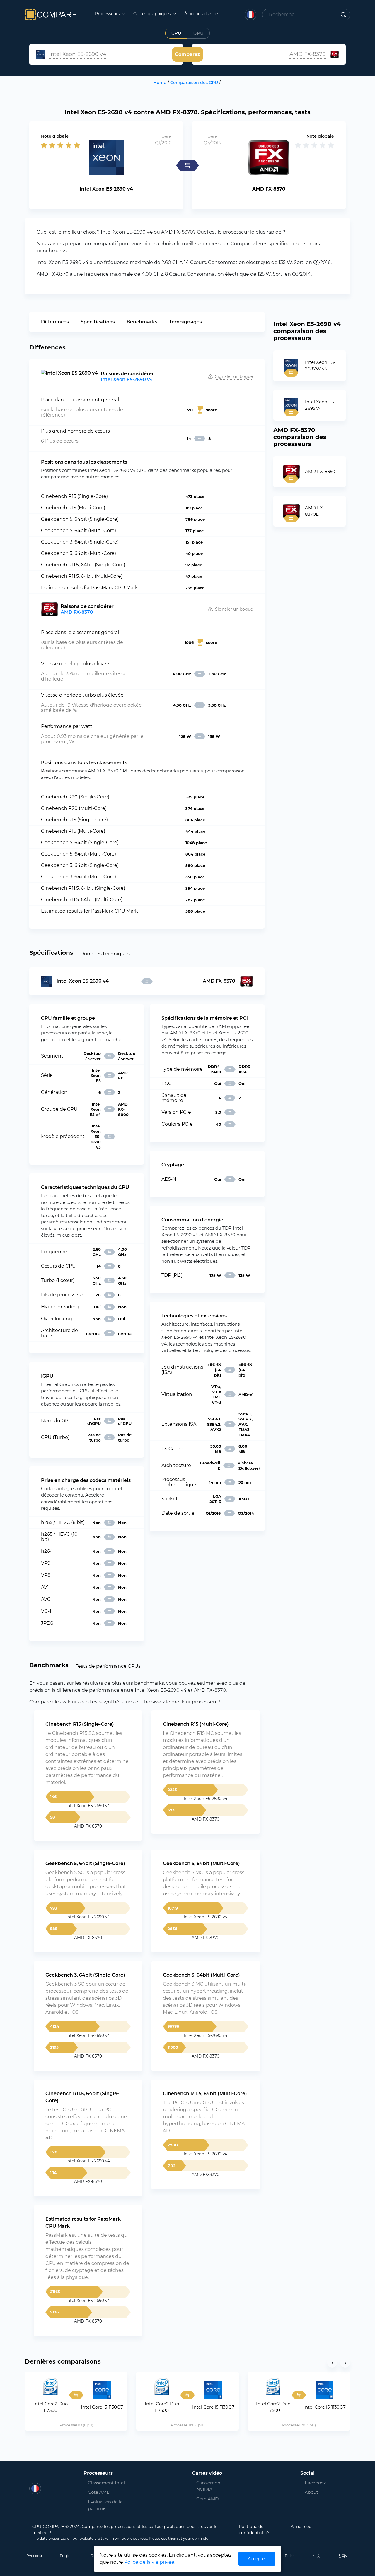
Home (160, 83)
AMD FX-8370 (77, 612)
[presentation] (332, 2363)
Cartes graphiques (153, 14)
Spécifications (98, 322)
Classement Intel (106, 2483)
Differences (55, 322)
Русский (34, 2556)
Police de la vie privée (149, 2562)
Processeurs (108, 14)
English (66, 2556)
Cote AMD (99, 2492)
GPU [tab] (198, 33)
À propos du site (201, 14)
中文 (317, 2556)
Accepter (257, 2559)
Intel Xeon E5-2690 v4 (127, 379)
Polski (290, 2556)
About (311, 2492)
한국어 (343, 2556)
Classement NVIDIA (209, 2486)
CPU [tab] (176, 33)
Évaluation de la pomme (105, 2505)
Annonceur (302, 2527)
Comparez (187, 54)
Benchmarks (142, 322)
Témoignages (185, 322)
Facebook (312, 2483)
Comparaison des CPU (194, 83)
